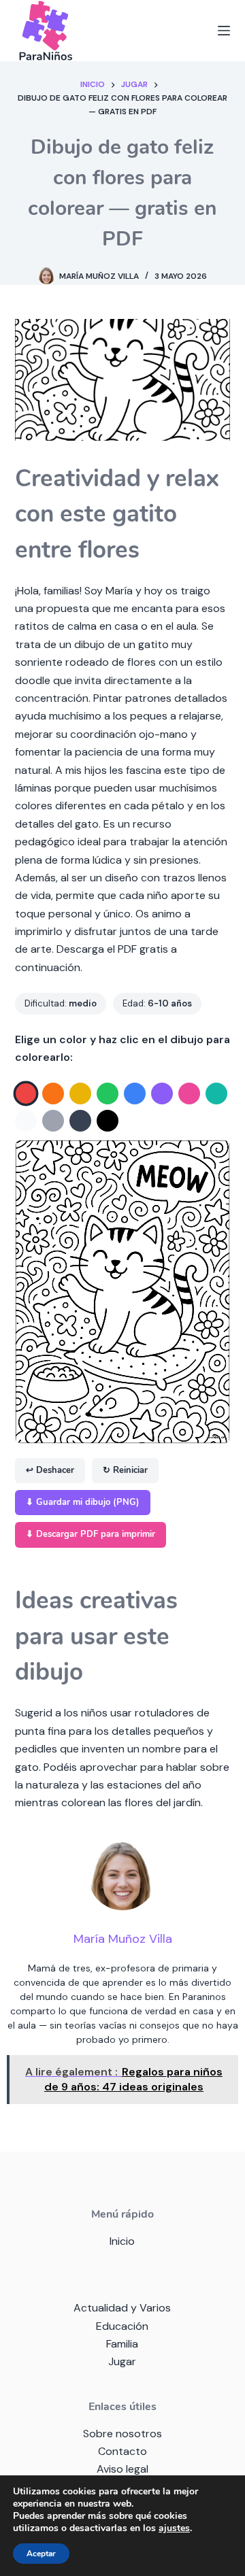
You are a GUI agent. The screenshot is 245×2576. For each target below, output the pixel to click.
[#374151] (80, 1121)
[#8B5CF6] (162, 1094)
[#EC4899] (189, 1094)
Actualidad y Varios (122, 2308)
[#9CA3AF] (53, 1121)
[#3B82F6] (135, 1094)
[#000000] (108, 1121)
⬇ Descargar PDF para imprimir (91, 1534)
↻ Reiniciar (125, 1470)
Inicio (122, 2241)
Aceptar (41, 2554)
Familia (122, 2344)
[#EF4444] (26, 1094)
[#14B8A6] (216, 1094)
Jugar (122, 2361)
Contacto (122, 2451)
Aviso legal (122, 2469)
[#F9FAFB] (26, 1121)
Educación (122, 2326)
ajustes (174, 2528)
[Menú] (224, 31)
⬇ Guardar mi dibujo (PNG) (83, 1502)
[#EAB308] (80, 1094)
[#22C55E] (108, 1094)
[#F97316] (53, 1094)
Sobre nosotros (122, 2434)
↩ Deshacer (50, 1470)
